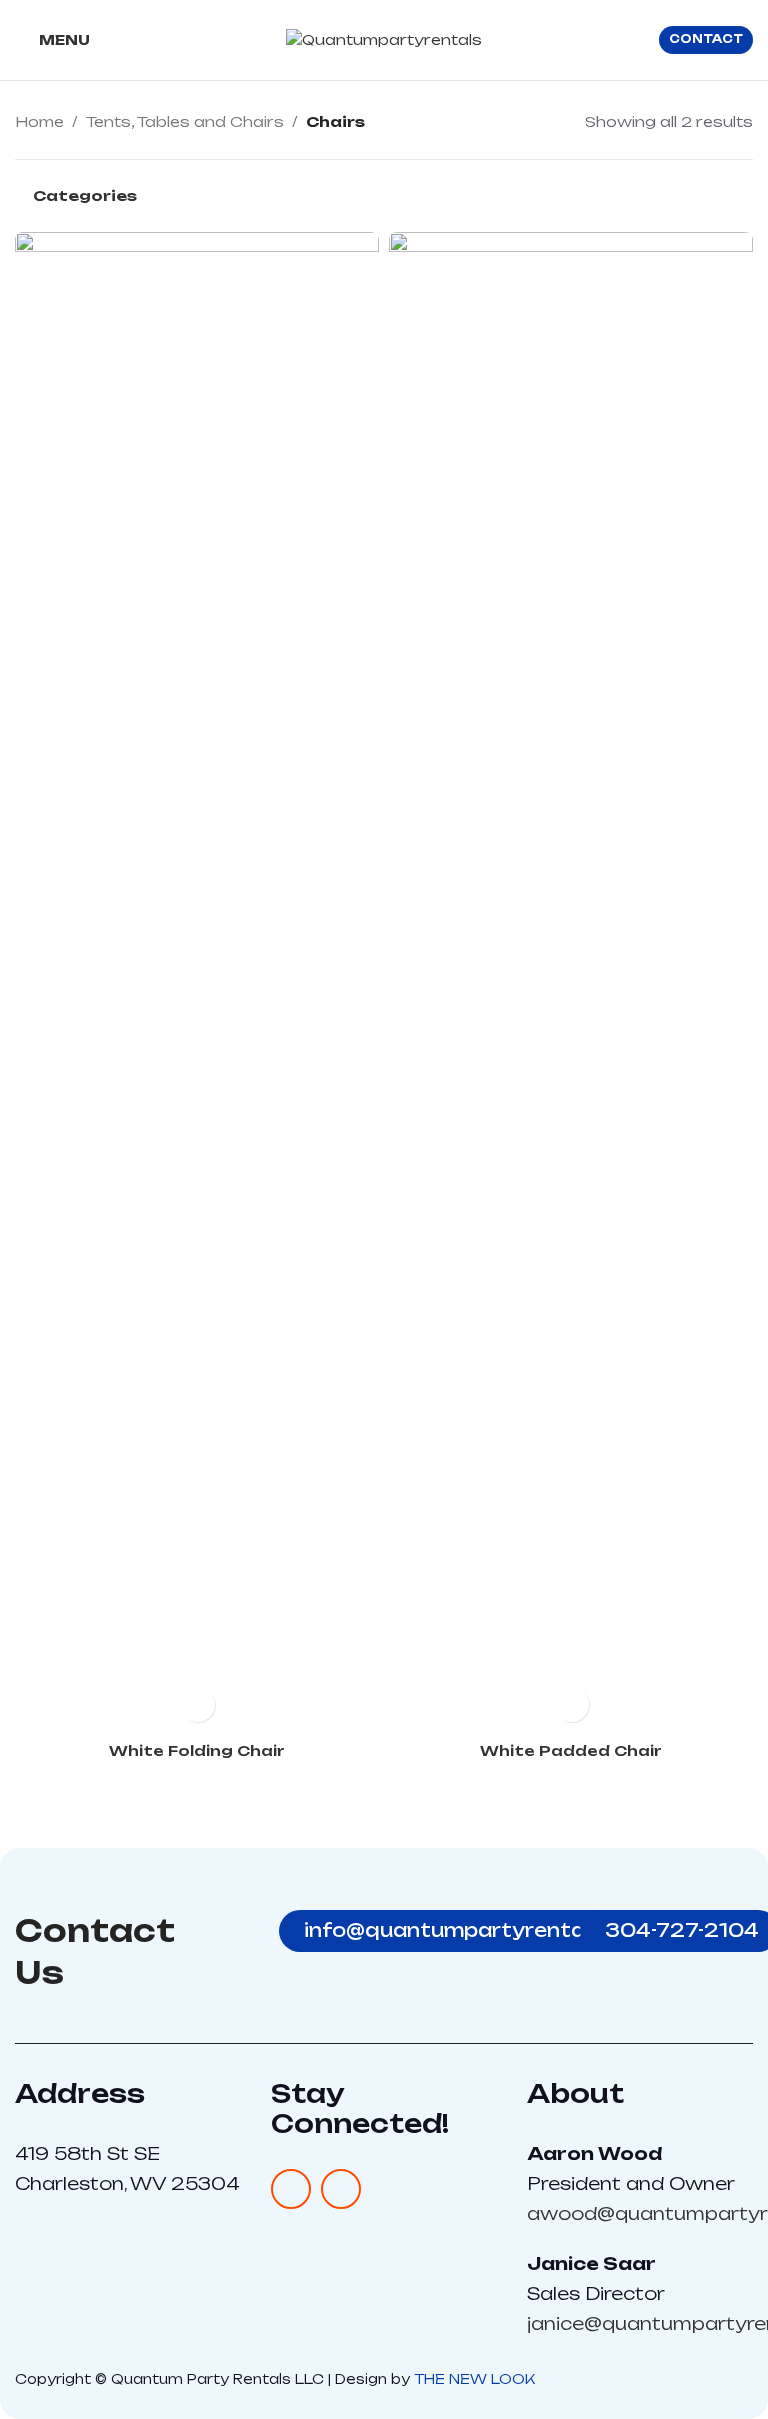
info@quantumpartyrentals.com (479, 1930)
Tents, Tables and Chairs (185, 121)
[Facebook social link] (291, 2189)
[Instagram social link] (341, 2189)
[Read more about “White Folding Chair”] (197, 1704)
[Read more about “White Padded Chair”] (571, 1704)
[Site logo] (384, 38)
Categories (85, 196)
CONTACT (706, 39)
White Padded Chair (571, 1750)
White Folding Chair (197, 1750)
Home (39, 121)
